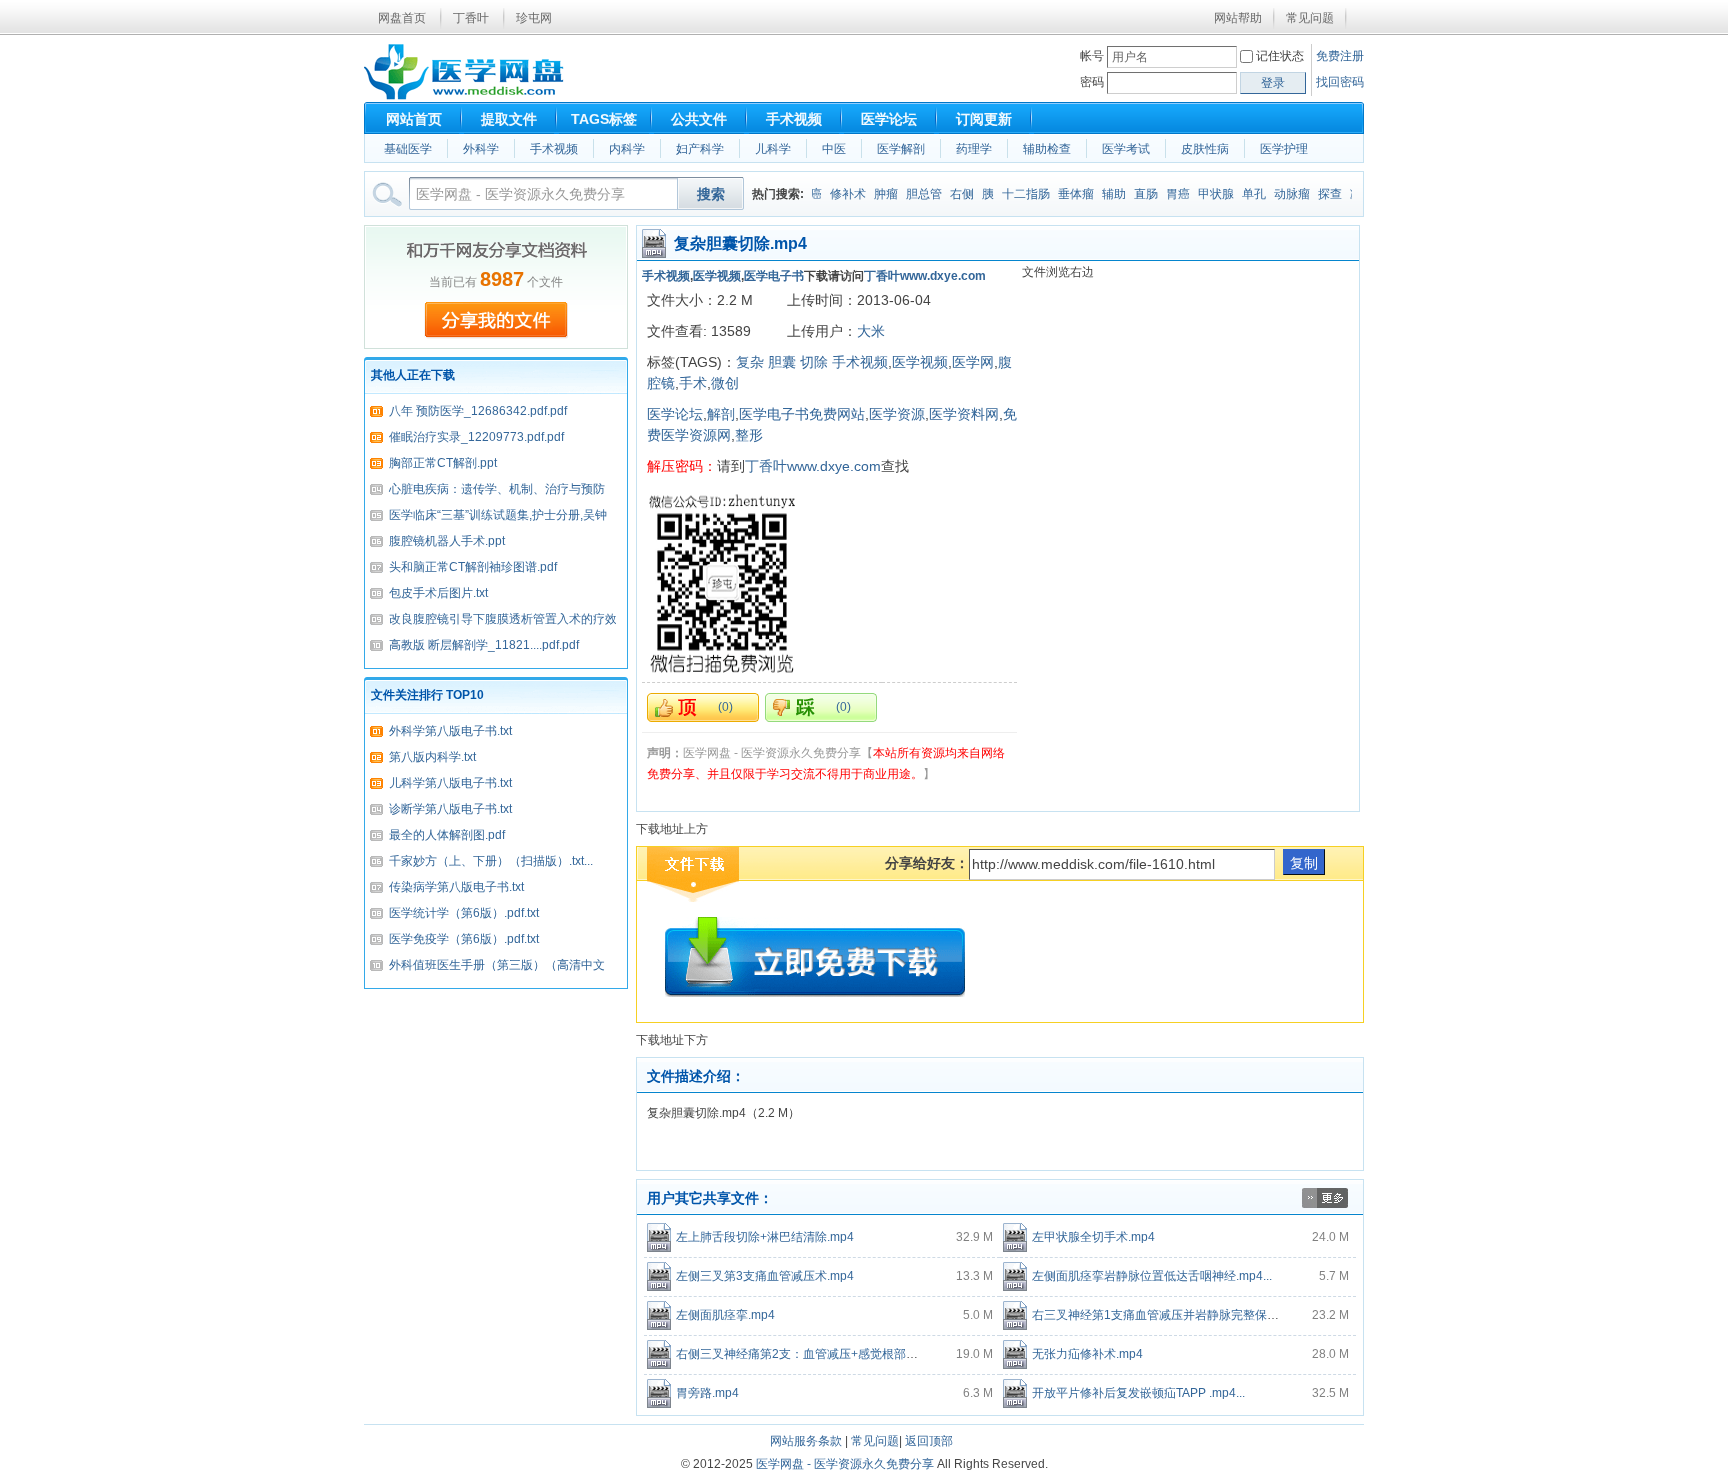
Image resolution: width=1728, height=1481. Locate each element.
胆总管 (910, 194)
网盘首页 (402, 18)
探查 (1316, 194)
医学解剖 (901, 149)
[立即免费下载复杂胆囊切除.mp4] (815, 957)
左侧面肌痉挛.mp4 (725, 1315)
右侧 (948, 194)
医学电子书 (774, 276)
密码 (1092, 82)
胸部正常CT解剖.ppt (443, 463)
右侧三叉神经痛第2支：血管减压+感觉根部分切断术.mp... (829, 1354)
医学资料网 (964, 414)
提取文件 (509, 119)
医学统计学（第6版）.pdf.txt (464, 913)
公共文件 (699, 119)
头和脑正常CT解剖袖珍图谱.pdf (473, 567)
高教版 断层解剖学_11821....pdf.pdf (484, 645)
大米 (871, 331)
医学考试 (1126, 149)
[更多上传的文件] (1325, 1204)
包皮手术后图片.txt (438, 593)
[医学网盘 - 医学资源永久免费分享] (464, 96)
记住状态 (1280, 56)
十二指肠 (1012, 194)
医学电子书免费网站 (802, 414)
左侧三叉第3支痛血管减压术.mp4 (765, 1276)
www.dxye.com (943, 276)
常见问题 (1310, 18)
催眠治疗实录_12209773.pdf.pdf (476, 437)
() (725, 707)
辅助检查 (1047, 149)
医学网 (973, 362)
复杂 (750, 362)
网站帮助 (1238, 18)
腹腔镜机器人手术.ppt (447, 541)
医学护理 (1284, 149)
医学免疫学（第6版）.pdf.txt (464, 939)
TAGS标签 (604, 119)
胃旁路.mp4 (707, 1393)
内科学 (627, 149)
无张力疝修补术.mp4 (1087, 1354)
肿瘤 (872, 194)
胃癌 (1164, 194)
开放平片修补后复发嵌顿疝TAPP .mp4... (1138, 1393)
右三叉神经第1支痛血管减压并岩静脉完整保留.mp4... (1173, 1315)
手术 (693, 383)
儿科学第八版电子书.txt (450, 783)
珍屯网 (534, 18)
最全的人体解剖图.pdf (447, 835)
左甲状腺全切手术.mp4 (1093, 1237)
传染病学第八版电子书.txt (456, 887)
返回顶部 (929, 1441)
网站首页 (414, 119)
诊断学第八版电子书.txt (450, 809)
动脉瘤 (1278, 194)
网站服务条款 (806, 1441)
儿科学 (773, 149)
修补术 (834, 194)
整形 (749, 435)
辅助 (1100, 194)
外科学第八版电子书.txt (450, 731)
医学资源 (897, 414)
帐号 (1092, 56)
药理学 (974, 149)
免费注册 (1340, 56)
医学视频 (717, 276)
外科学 (481, 149)
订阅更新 (984, 119)
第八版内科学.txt (432, 757)
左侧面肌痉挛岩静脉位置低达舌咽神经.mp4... (1152, 1276)
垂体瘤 (1062, 194)
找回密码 (1340, 82)
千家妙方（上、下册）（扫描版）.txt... (491, 861)
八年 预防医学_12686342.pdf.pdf (478, 411)
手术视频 (794, 119)
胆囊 (782, 362)
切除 (814, 362)
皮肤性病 (1205, 149)
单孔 (1240, 194)
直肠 (1132, 194)
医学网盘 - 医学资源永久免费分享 (845, 1464)
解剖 (721, 414)
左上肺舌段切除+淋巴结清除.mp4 (765, 1237)
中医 (834, 149)
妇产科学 (700, 149)
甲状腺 (1202, 194)
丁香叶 (471, 18)
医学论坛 (889, 119)
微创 (725, 383)
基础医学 (408, 149)
